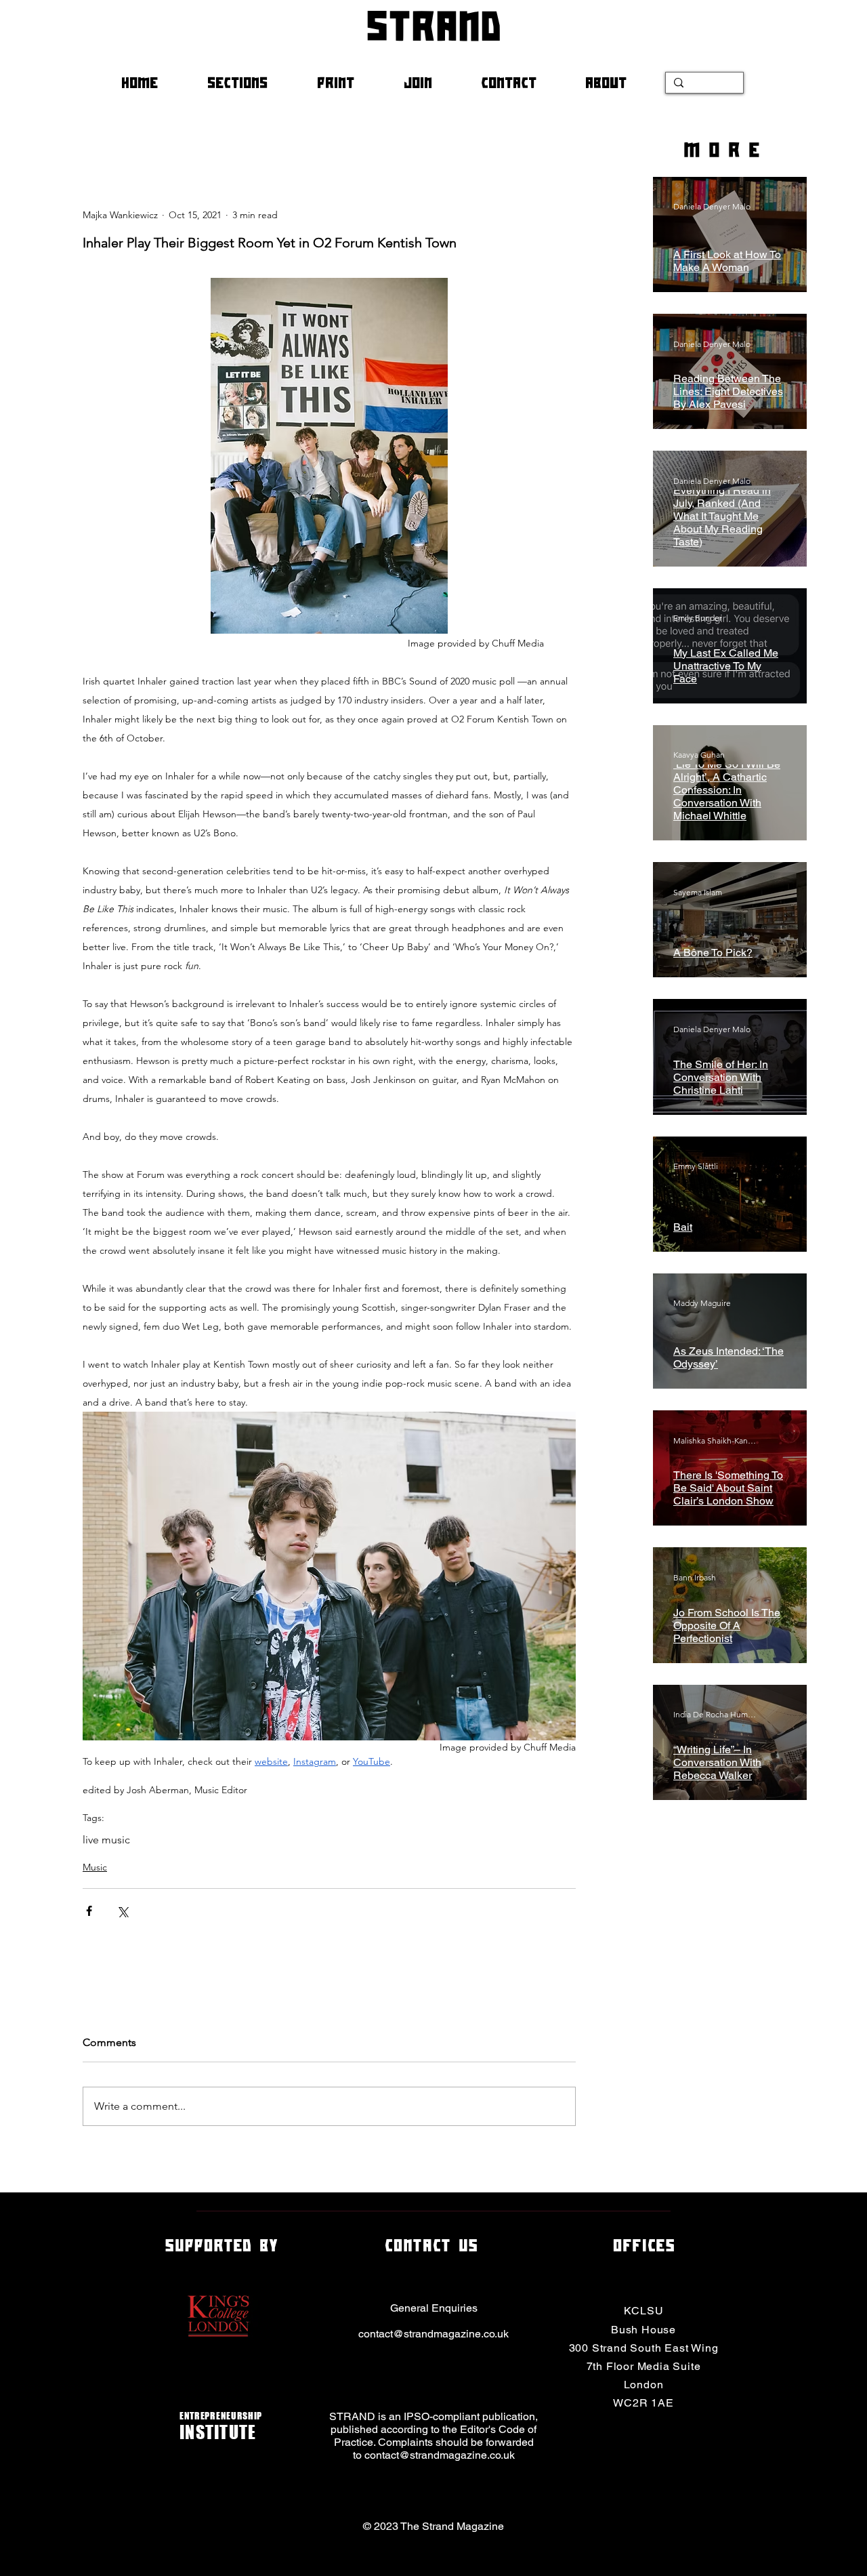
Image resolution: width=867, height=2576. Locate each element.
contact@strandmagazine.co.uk (433, 2334)
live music (106, 1840)
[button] (252, 83)
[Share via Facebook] (89, 1911)
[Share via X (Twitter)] (122, 1911)
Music (95, 1867)
